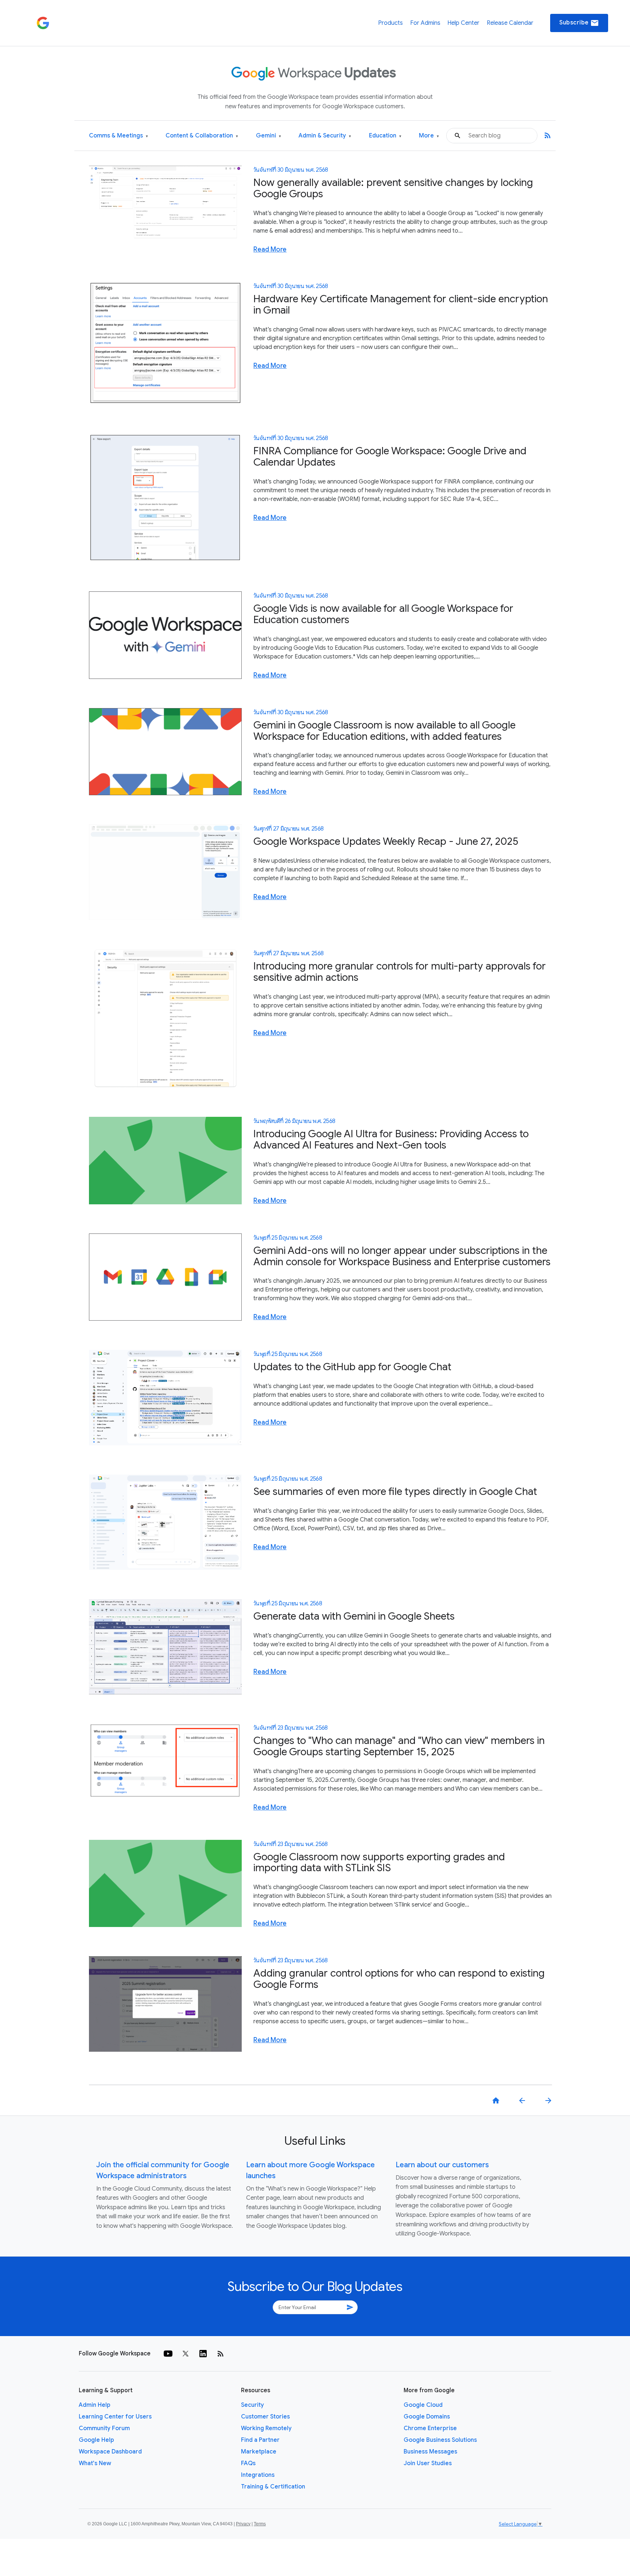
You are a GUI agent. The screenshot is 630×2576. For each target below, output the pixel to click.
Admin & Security (325, 136)
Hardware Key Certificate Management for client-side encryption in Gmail (401, 304)
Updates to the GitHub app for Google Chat (352, 1367)
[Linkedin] (203, 2354)
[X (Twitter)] (186, 2354)
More (429, 136)
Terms (260, 2524)
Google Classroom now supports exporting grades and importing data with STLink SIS (379, 1862)
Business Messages (430, 2452)
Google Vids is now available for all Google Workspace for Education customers (383, 614)
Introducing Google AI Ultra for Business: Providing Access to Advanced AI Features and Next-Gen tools (391, 1139)
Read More (270, 249)
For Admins (425, 23)
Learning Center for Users (115, 2417)
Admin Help (95, 2405)
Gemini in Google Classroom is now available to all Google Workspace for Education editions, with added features (384, 731)
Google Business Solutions (440, 2440)
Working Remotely (266, 2428)
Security (252, 2405)
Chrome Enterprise (430, 2428)
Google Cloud (423, 2405)
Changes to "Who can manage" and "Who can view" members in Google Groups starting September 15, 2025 (399, 1746)
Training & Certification (273, 2487)
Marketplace (259, 2452)
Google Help (96, 2440)
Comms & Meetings (118, 136)
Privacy (243, 2524)
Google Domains (427, 2417)
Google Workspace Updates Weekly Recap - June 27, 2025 (386, 841)
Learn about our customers (442, 2165)
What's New (95, 2463)
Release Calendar (510, 23)
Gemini (269, 136)
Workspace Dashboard (110, 2452)
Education (385, 136)
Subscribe (579, 23)
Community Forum (104, 2428)
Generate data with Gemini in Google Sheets (354, 1616)
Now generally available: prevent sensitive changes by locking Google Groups (393, 188)
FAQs (248, 2463)
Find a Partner (260, 2440)
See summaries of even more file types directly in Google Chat (395, 1491)
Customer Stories (265, 2417)
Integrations (258, 2475)
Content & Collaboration (202, 136)
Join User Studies (428, 2463)
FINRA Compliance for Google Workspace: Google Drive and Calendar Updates (390, 456)
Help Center (463, 23)
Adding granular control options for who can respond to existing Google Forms (399, 1979)
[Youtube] (168, 2354)
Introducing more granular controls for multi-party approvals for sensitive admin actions (400, 972)
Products (390, 23)
